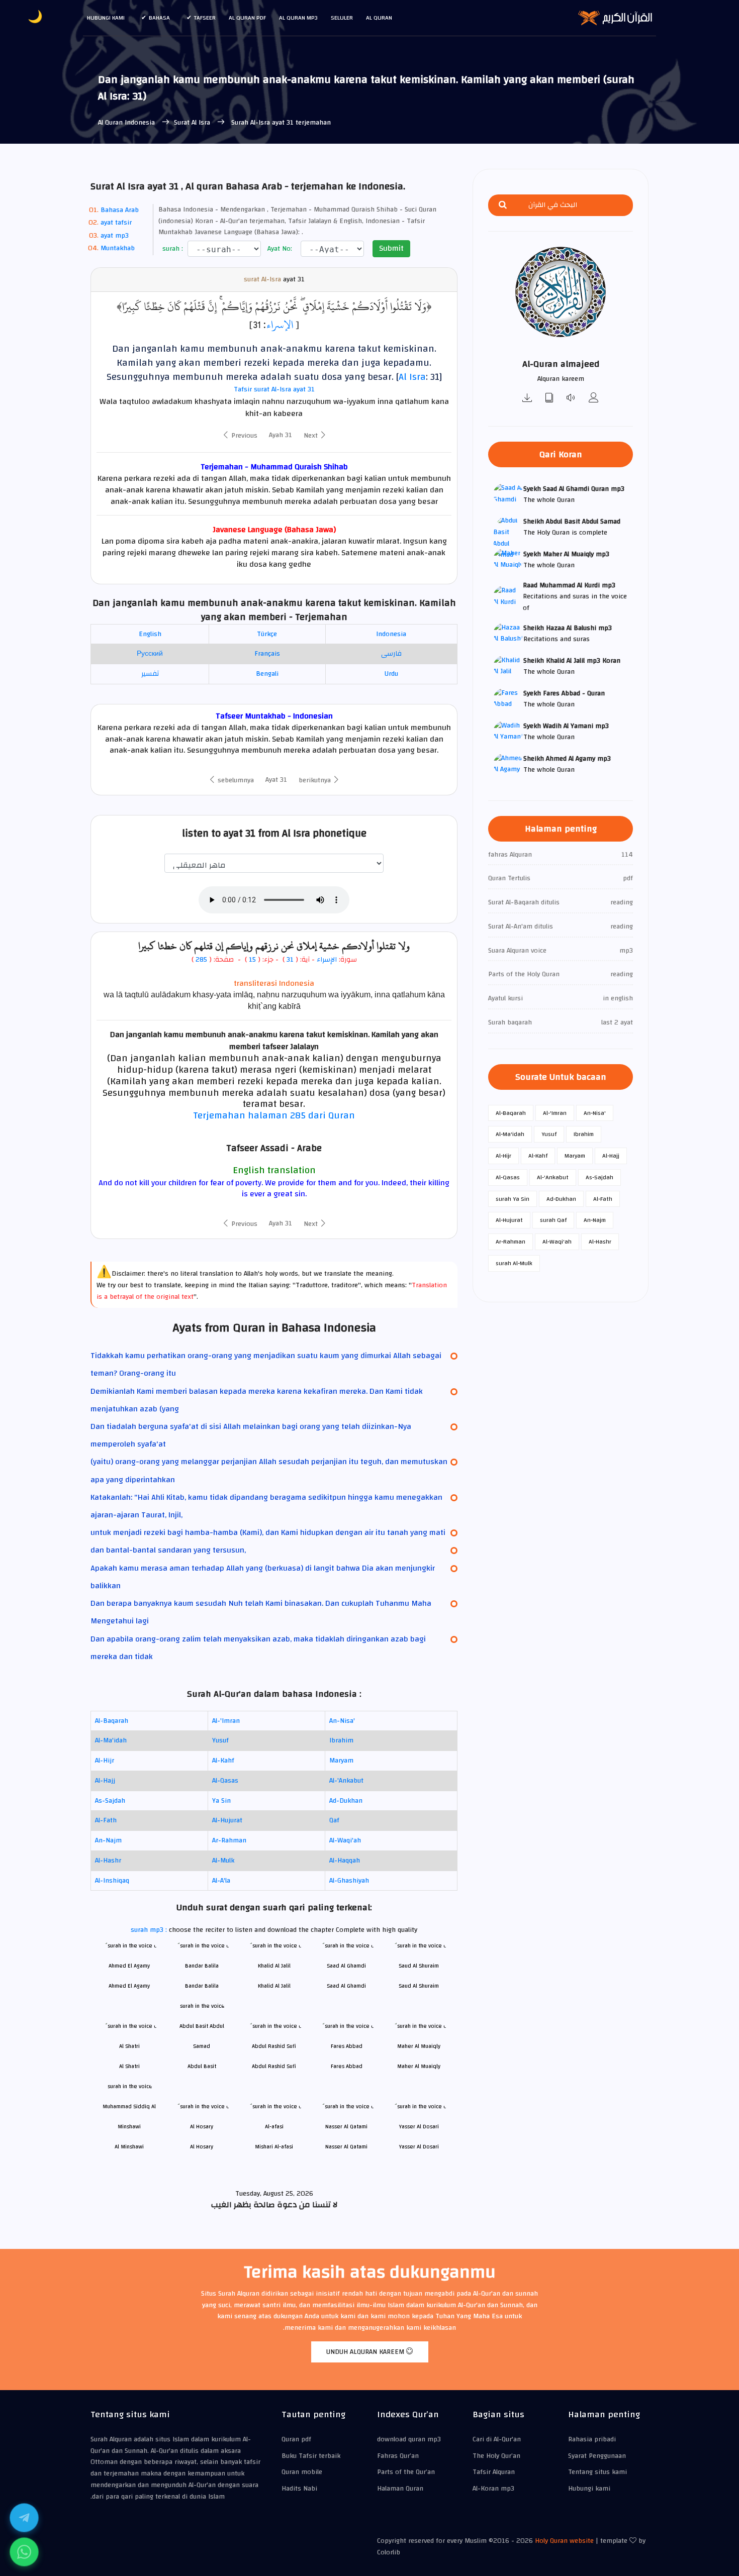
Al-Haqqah (345, 1861)
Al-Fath (106, 1820)
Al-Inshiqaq (112, 1881)
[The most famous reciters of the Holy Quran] (594, 399)
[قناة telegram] (24, 2518)
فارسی (391, 654)
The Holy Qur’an (496, 2456)
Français (267, 654)
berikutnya (316, 780)
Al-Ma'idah (111, 1740)
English (150, 634)
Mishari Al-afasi (274, 2147)
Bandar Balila (202, 1986)
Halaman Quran (400, 2489)
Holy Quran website (564, 2541)
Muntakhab (118, 248)
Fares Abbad (347, 2066)
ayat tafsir (116, 223)
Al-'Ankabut (346, 1781)
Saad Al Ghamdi (346, 1986)
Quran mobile (302, 2472)
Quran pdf (296, 2439)
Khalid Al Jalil (274, 1986)
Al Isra (412, 377)
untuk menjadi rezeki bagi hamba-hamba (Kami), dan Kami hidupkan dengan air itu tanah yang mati (268, 1532)
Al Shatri (129, 2066)
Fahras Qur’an (398, 2456)
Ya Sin (221, 1801)
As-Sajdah (110, 1801)
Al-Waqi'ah (345, 1840)
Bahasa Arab (120, 210)
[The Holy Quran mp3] (527, 399)
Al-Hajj (105, 1781)
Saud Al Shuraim (419, 1986)
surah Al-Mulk (514, 1263)
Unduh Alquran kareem (366, 2352)
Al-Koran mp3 (493, 2489)
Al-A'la (221, 1881)
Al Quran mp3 (298, 18)
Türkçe (267, 634)
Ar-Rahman (229, 1840)
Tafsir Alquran (494, 2472)
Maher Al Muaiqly (419, 2066)
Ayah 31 (281, 435)
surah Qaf (553, 1220)
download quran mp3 (409, 2439)
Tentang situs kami (597, 2472)
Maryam (341, 1761)
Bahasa (159, 18)
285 (201, 960)
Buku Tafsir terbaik (311, 2456)
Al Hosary (202, 2147)
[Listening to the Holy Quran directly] (572, 399)
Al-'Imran (226, 1721)
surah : (172, 249)
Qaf (334, 1820)
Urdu (391, 674)
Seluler (342, 18)
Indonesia (391, 634)
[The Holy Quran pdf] (549, 399)
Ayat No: (279, 249)
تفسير (150, 674)
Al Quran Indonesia (126, 123)
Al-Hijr (105, 1761)
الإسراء (280, 325)
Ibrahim (341, 1740)
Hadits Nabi (299, 2489)
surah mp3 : (150, 1930)
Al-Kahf (223, 1761)
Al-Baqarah (112, 1721)
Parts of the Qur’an (406, 2472)
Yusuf (220, 1740)
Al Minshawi (129, 2147)
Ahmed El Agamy (129, 1986)
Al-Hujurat (227, 1820)
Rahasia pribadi (592, 2439)
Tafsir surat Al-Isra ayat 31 (274, 389)
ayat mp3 (115, 236)
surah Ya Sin (513, 1199)
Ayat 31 (276, 780)
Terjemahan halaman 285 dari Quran (274, 1115)
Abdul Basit (202, 2066)
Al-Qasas (225, 1781)
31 (290, 960)
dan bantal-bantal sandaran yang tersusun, (168, 1550)
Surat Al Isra (193, 123)
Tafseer (205, 18)
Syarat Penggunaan (597, 2456)
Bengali (267, 674)
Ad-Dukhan (346, 1801)
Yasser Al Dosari (419, 2147)
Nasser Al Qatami (346, 2147)
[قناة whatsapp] (24, 2552)
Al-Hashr (108, 1861)
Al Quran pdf (247, 18)
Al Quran (379, 18)
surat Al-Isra (262, 280)
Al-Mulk (223, 1861)
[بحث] (503, 205)
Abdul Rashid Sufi (274, 2066)
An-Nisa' (342, 1721)
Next (312, 436)
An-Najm (108, 1840)
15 (251, 960)
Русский (150, 654)
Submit (391, 248)
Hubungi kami (106, 18)
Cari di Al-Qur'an (497, 2439)
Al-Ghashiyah (349, 1881)
